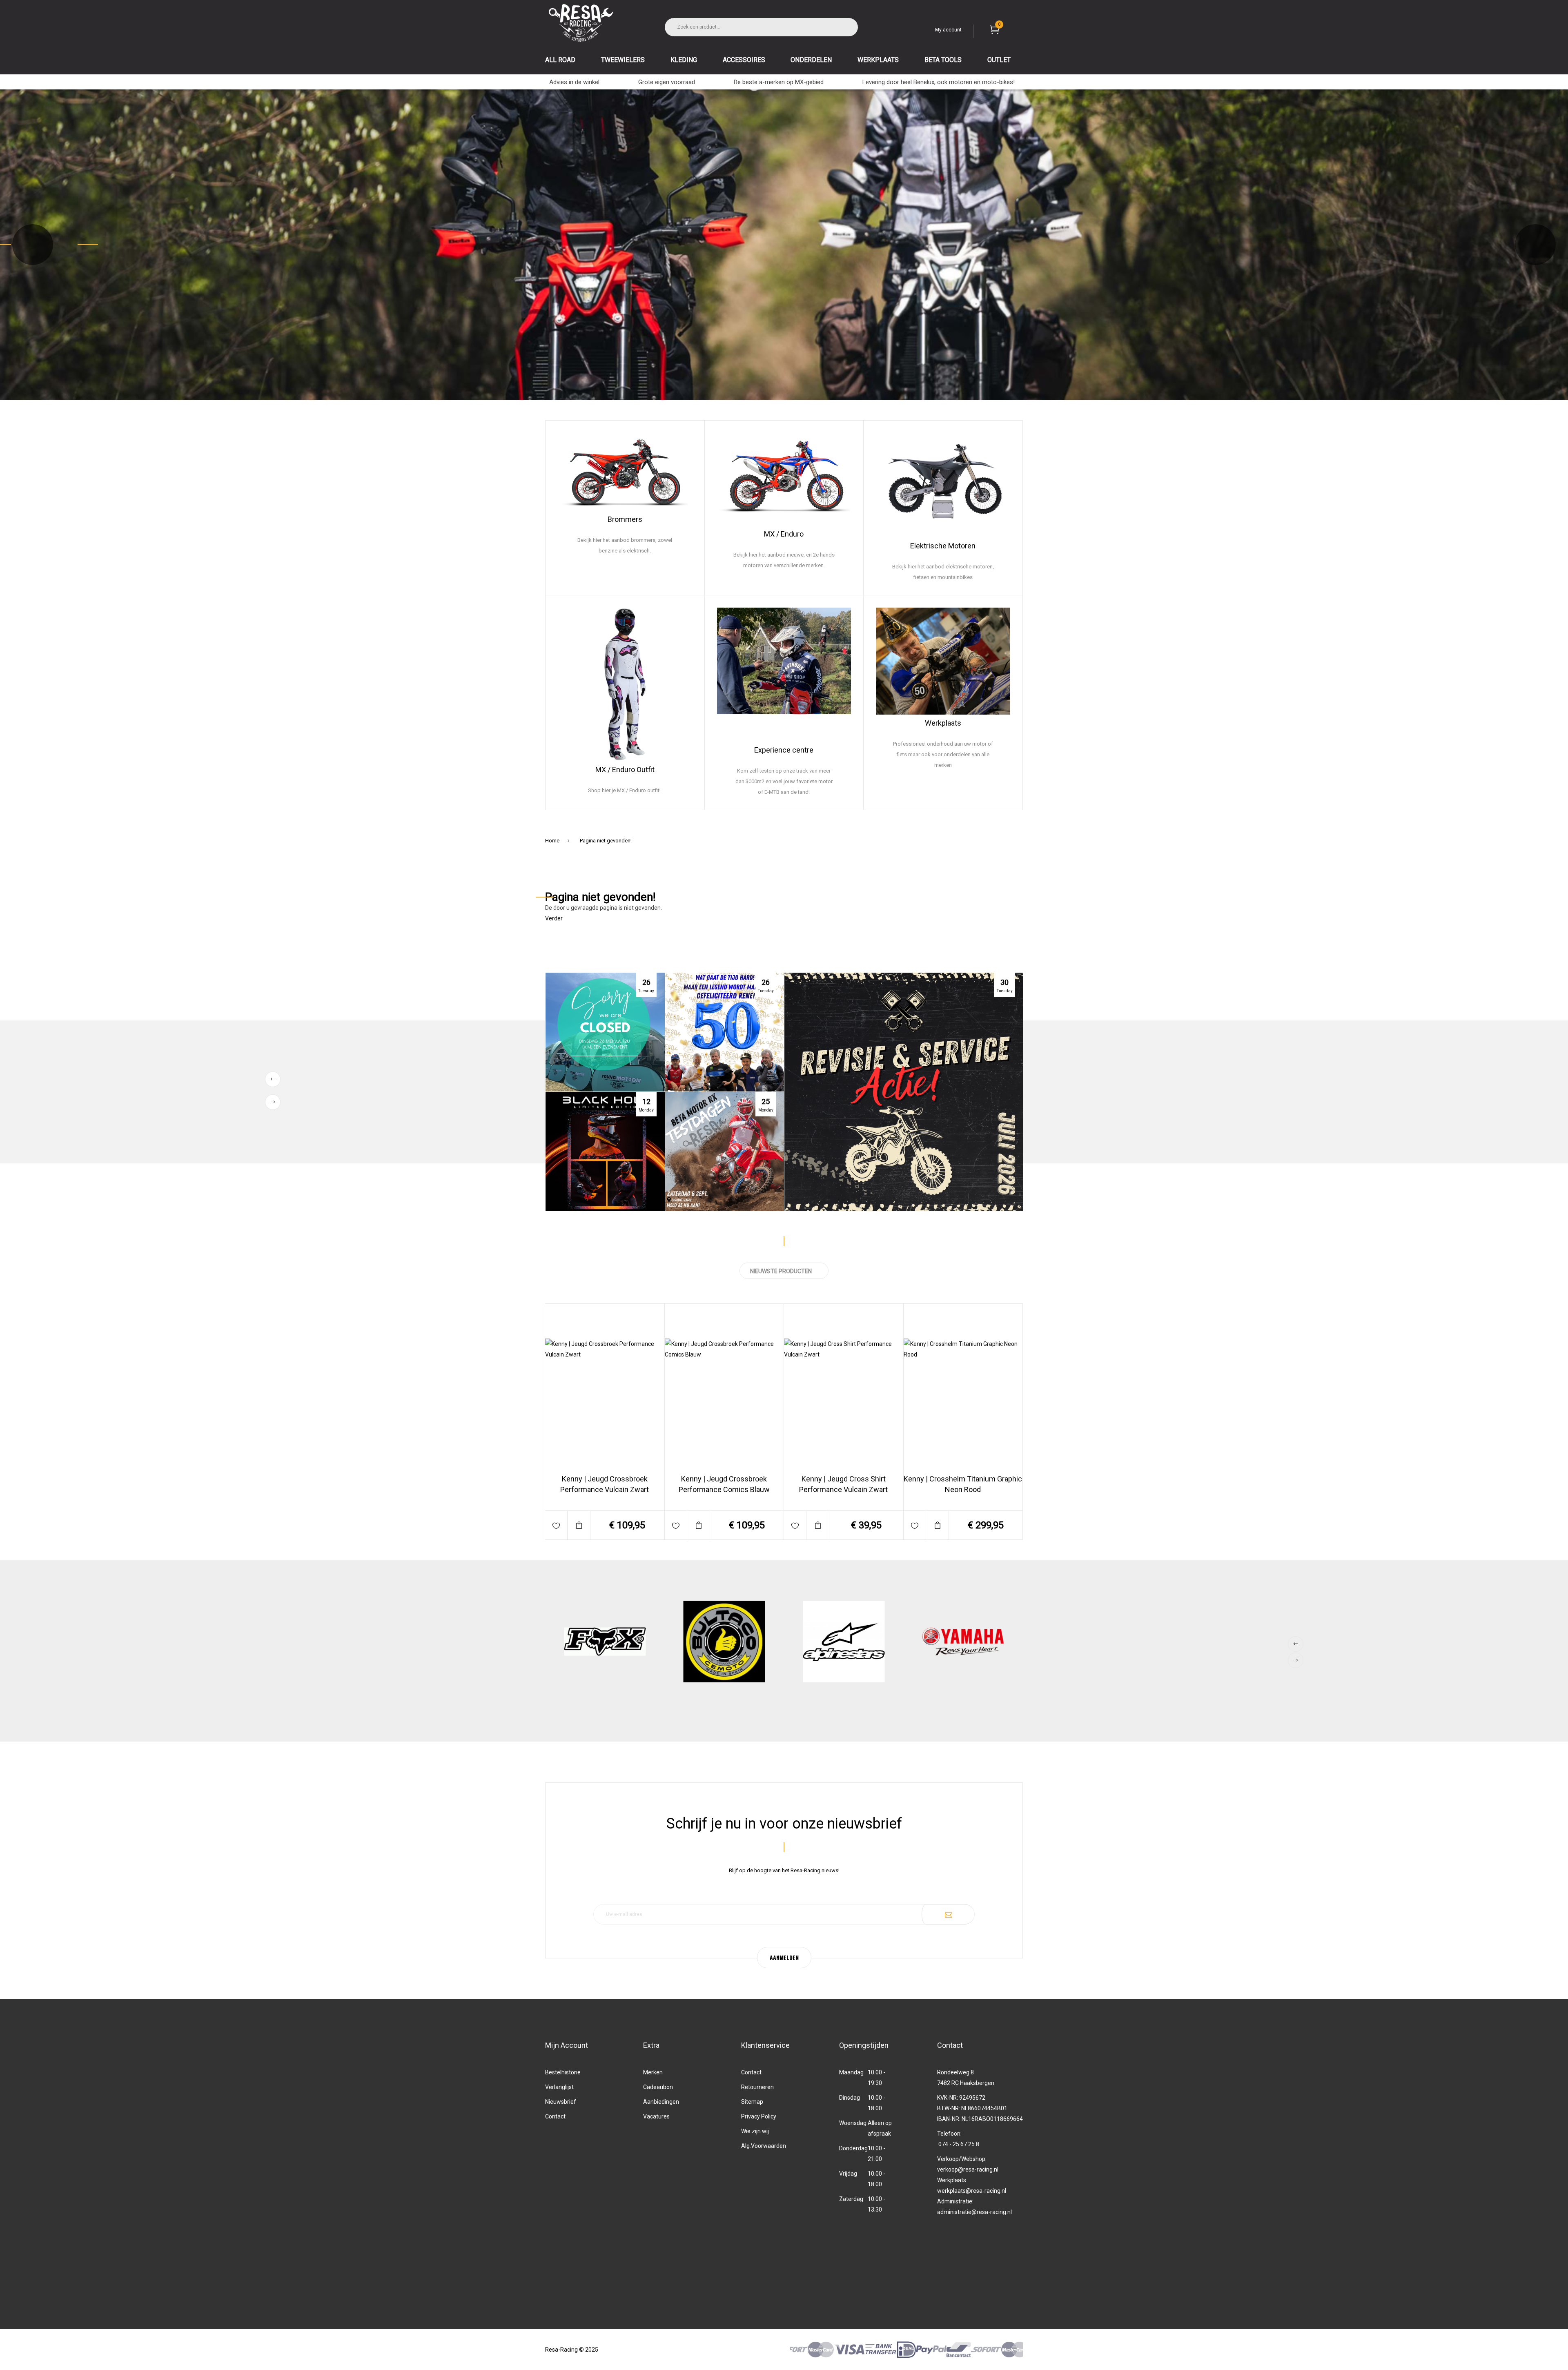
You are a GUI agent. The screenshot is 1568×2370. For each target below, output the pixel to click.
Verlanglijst (559, 2087)
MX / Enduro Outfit (625, 770)
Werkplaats (943, 723)
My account (948, 30)
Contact (555, 2116)
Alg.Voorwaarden (764, 2146)
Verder (554, 918)
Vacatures (656, 2116)
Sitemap (752, 2102)
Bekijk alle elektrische (931, 584)
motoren (993, 584)
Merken (653, 2072)
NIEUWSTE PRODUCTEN (781, 1271)
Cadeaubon (658, 2087)
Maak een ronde (784, 799)
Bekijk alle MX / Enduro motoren (784, 584)
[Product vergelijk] (579, 1525)
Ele (915, 546)
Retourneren (757, 2087)
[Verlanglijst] (556, 1525)
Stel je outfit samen (625, 799)
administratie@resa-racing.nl (974, 2212)
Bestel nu (627, 1496)
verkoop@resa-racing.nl (968, 2170)
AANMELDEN (784, 1957)
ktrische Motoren (948, 546)
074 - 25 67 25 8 (959, 2144)
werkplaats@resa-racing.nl (972, 2191)
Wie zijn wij (755, 2131)
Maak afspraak (943, 799)
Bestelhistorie (563, 2072)
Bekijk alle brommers (625, 584)
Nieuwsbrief (561, 2102)
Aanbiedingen (661, 2102)
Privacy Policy (759, 2116)
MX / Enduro (784, 534)
